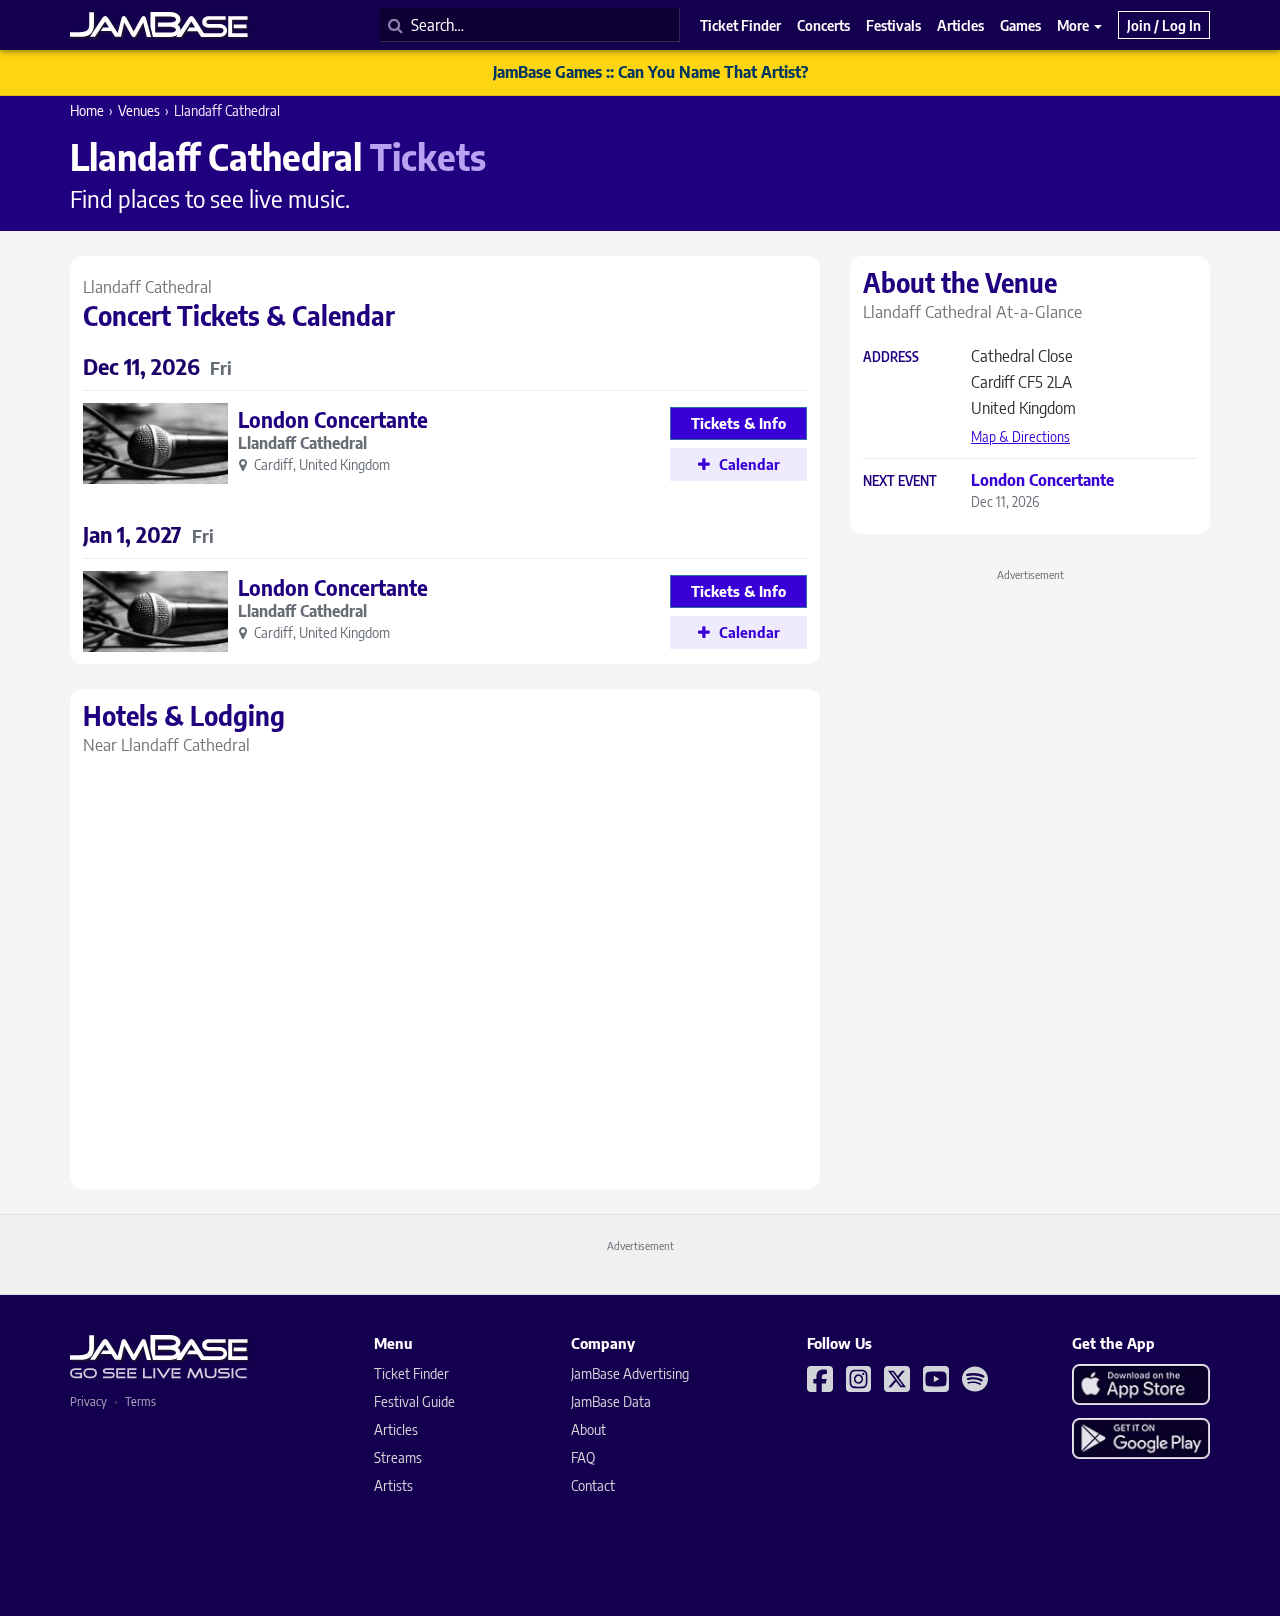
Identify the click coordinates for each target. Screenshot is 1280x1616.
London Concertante (333, 419)
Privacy (88, 1401)
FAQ (583, 1457)
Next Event (900, 481)
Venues (139, 110)
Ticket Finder (411, 1373)
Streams (398, 1457)
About (588, 1429)
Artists (393, 1485)
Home (87, 110)
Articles (396, 1429)
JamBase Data (611, 1401)
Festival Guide (414, 1401)
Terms (140, 1401)
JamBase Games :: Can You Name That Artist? (650, 72)
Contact (593, 1485)
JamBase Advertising (630, 1373)
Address (891, 357)
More (1074, 25)
